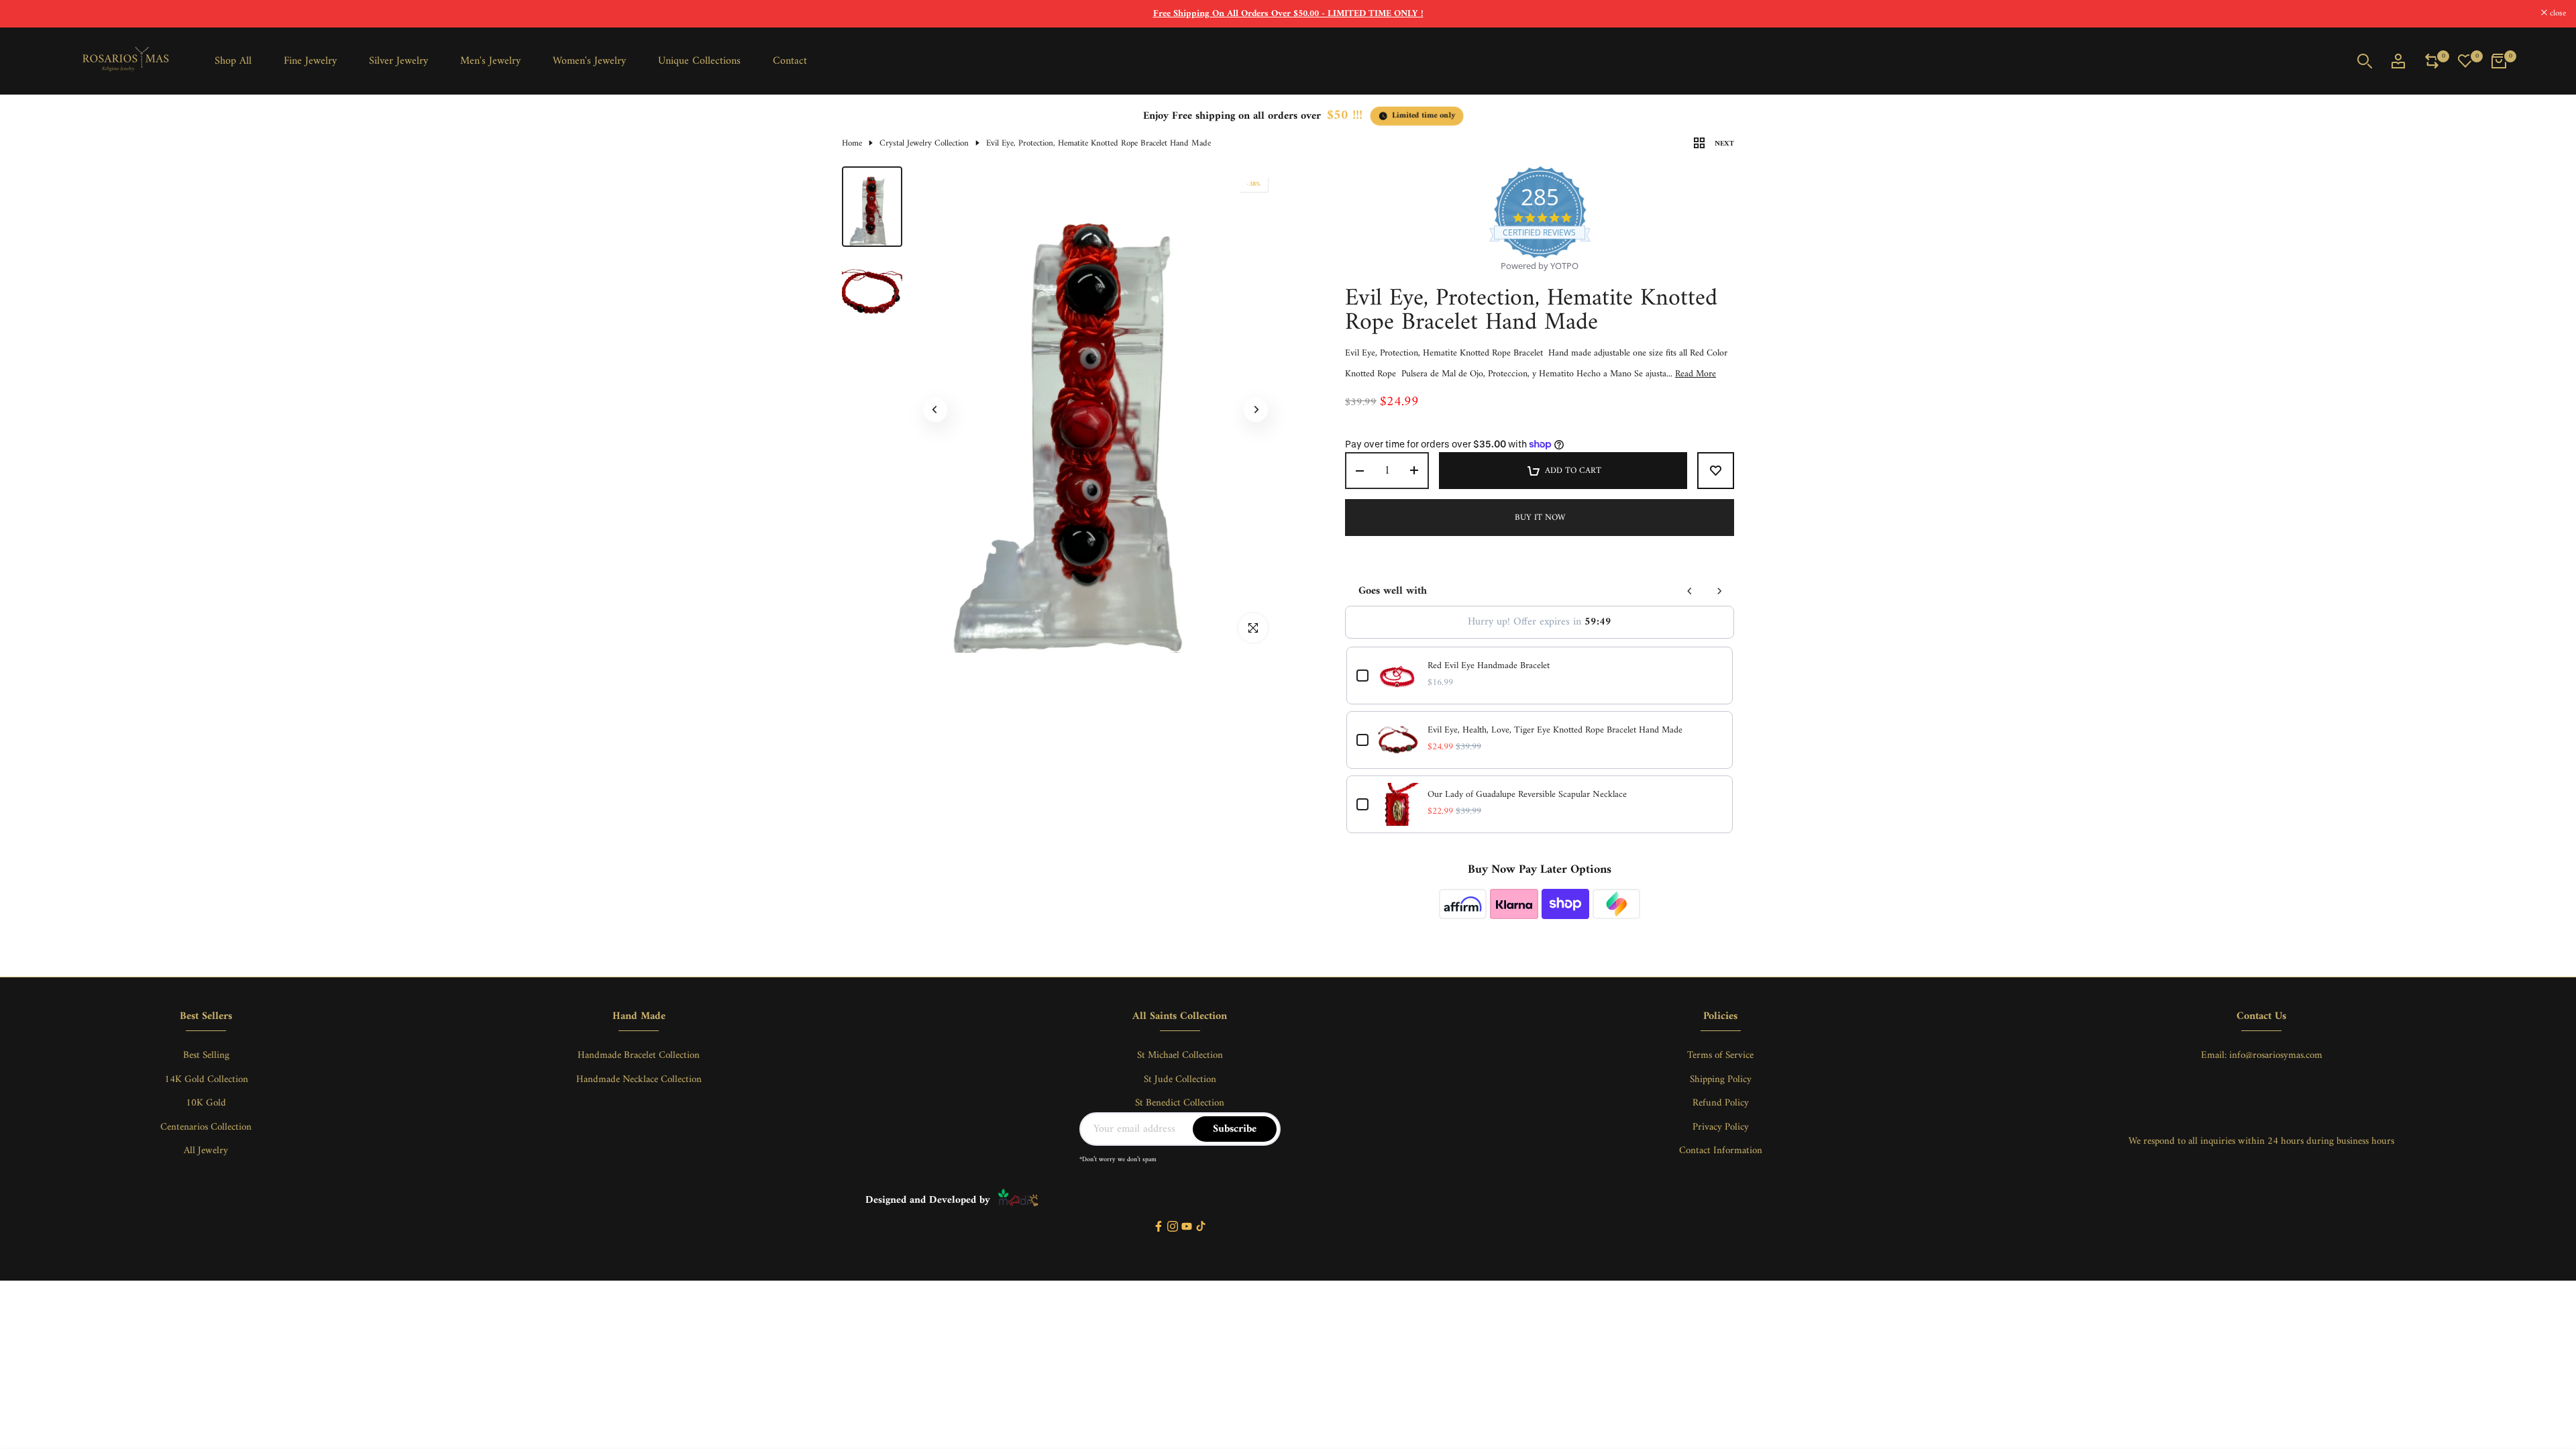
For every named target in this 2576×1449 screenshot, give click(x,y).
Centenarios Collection (206, 1127)
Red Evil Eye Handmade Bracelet (1489, 666)
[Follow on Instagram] (1173, 1227)
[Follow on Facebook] (1159, 1227)
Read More (1696, 374)
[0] (2432, 61)
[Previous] (935, 410)
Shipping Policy (1721, 1080)
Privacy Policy (1721, 1127)
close (25, 14)
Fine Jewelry (310, 61)
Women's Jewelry (589, 61)
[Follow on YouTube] (1187, 1227)
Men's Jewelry (490, 61)
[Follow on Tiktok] (1201, 1227)
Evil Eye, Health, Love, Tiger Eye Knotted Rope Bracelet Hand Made (1555, 731)
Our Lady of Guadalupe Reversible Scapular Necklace (1527, 795)
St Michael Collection (1180, 1056)
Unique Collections (699, 61)
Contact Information (1721, 1151)
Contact (790, 61)
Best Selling (206, 1056)
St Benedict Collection (1180, 1103)
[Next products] (1719, 591)
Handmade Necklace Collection (639, 1080)
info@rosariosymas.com (2276, 1056)
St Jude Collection (1180, 1080)
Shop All (233, 61)
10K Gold (206, 1103)
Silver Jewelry (398, 61)
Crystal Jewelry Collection (924, 144)
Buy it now (1540, 518)
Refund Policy (1721, 1103)
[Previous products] (1690, 591)
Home (852, 144)
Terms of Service (1720, 1056)
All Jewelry (206, 1151)
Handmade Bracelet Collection (639, 1056)
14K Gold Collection (206, 1080)
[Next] (1256, 410)
